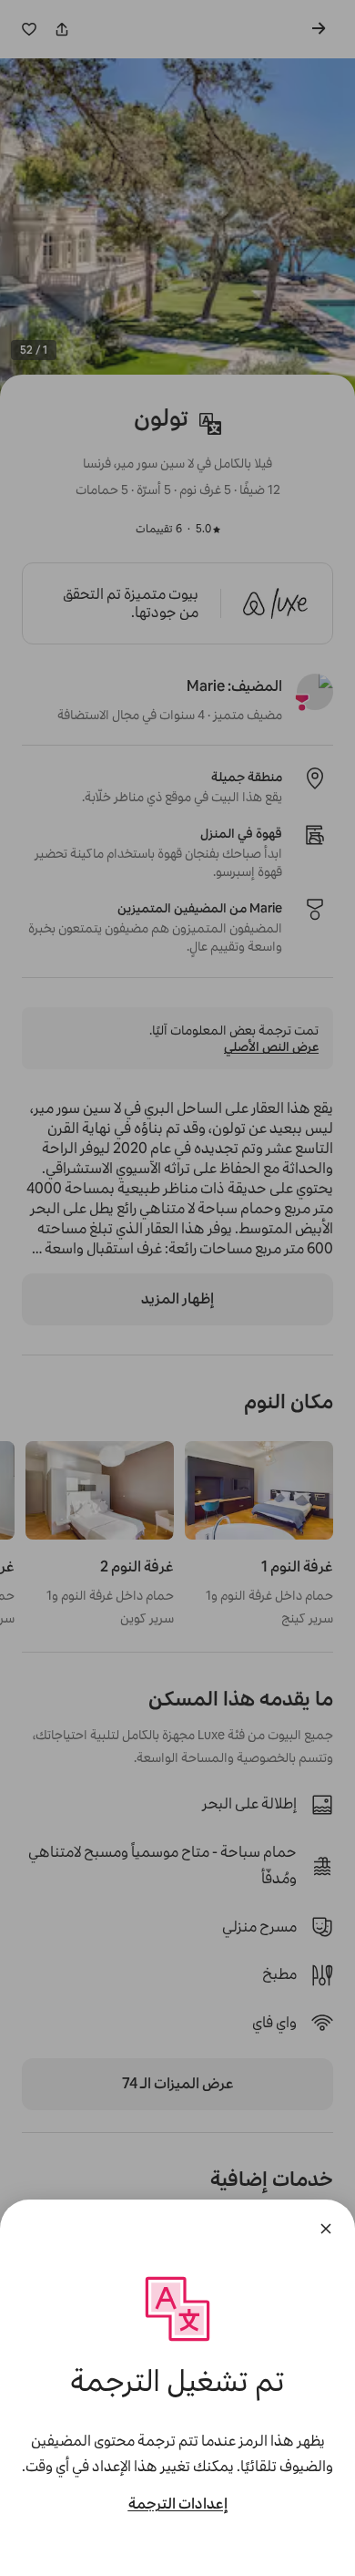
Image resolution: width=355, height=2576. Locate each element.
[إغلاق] (326, 2229)
